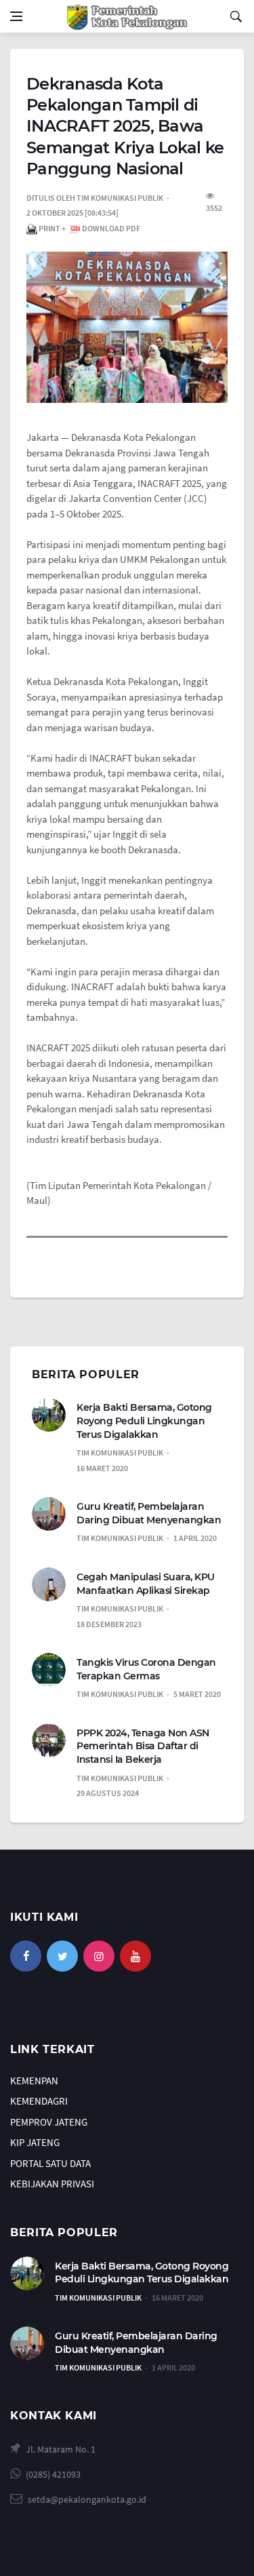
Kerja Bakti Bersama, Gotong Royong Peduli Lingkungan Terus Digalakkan (144, 1421)
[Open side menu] (16, 16)
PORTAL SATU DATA (50, 2163)
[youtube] (135, 1956)
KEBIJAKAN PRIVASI (52, 2184)
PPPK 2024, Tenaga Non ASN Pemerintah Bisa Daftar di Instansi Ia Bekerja (143, 1746)
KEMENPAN (34, 2081)
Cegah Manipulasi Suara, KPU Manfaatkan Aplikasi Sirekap (146, 1584)
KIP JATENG (35, 2142)
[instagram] (99, 1956)
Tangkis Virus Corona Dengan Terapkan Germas (146, 1669)
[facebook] (26, 1956)
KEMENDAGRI (39, 2101)
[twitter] (62, 1956)
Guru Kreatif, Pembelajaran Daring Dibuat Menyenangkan (149, 1513)
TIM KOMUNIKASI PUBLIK (98, 2298)
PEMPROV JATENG (49, 2122)
